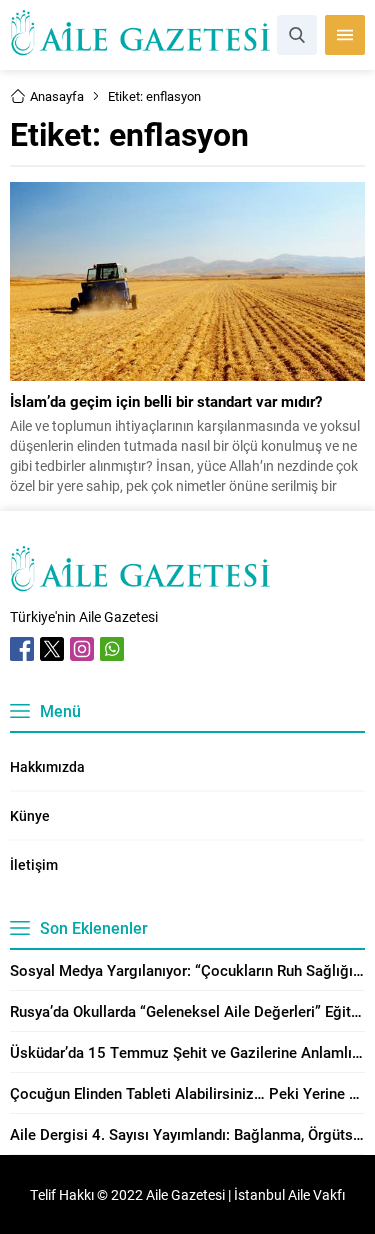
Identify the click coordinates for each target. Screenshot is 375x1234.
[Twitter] (52, 649)
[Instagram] (82, 649)
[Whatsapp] (112, 649)
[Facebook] (22, 649)
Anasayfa (57, 96)
